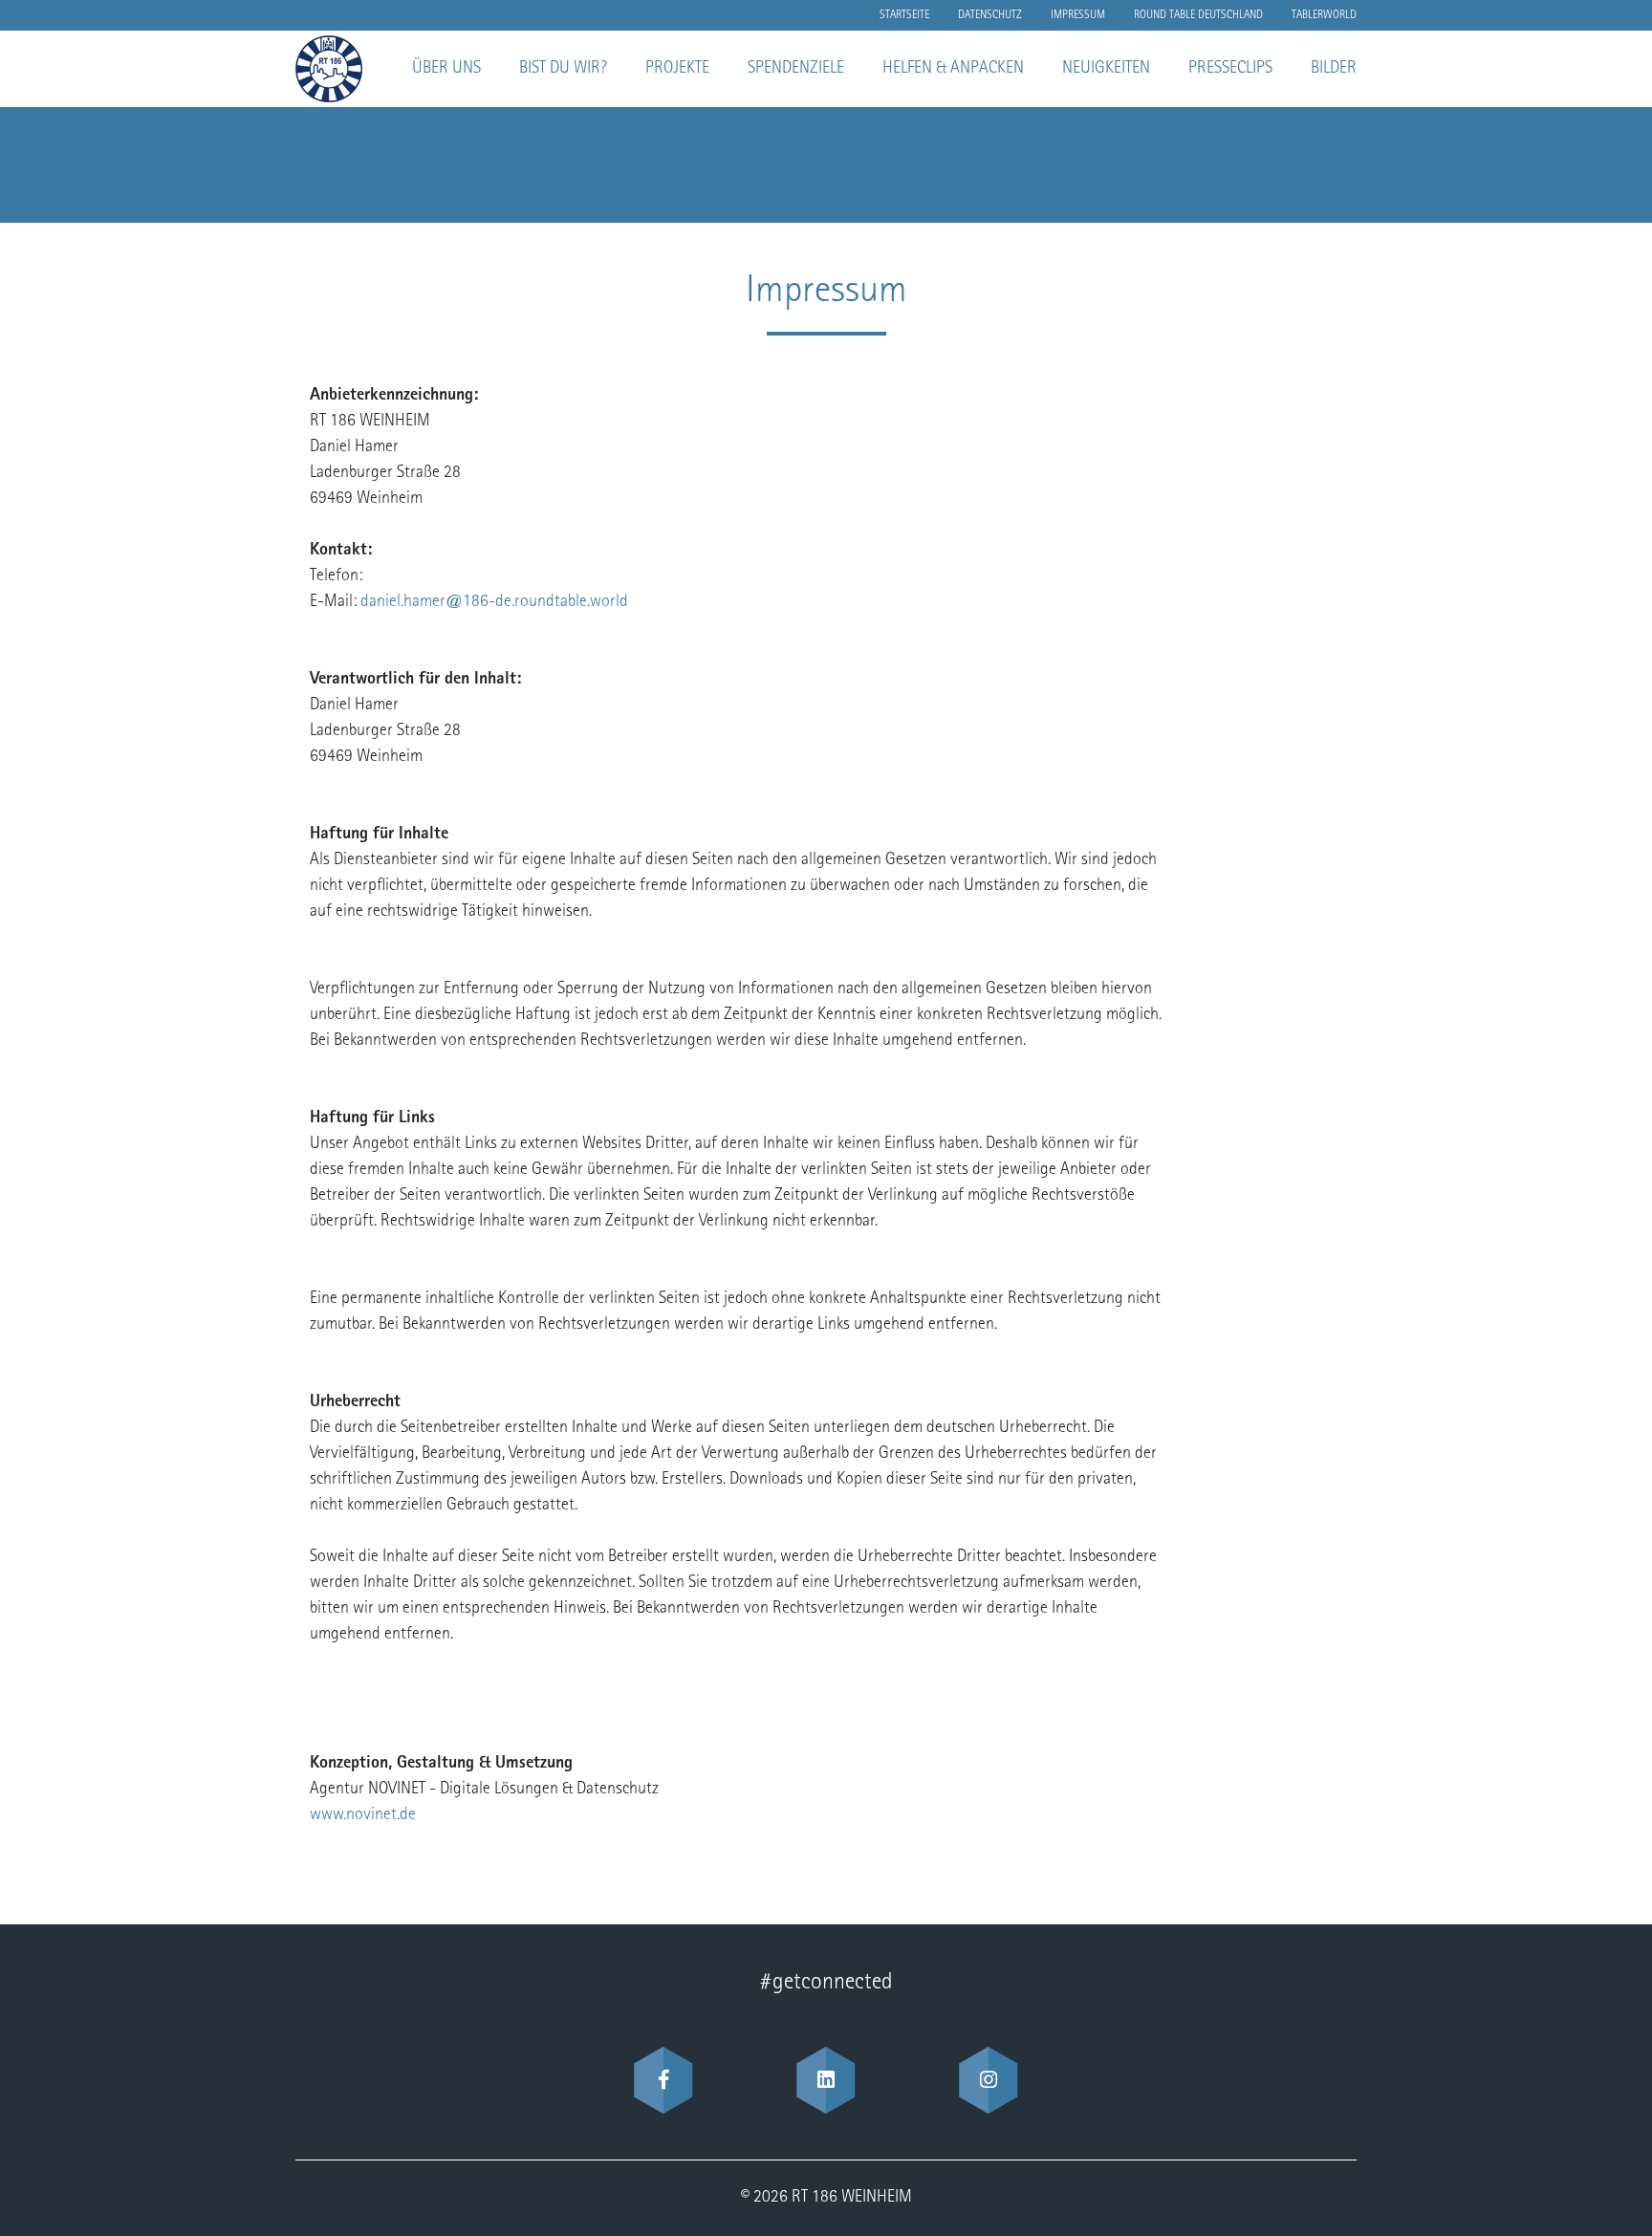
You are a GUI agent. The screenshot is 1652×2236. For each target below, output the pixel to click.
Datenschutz (990, 15)
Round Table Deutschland (1198, 15)
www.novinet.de (363, 1815)
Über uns (446, 69)
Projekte (677, 69)
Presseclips (1230, 69)
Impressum (1078, 15)
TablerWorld (1324, 15)
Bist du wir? (563, 69)
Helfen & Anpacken (953, 69)
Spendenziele (796, 69)
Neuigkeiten (1106, 69)
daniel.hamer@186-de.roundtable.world (494, 602)
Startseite (904, 15)
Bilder (1334, 69)
